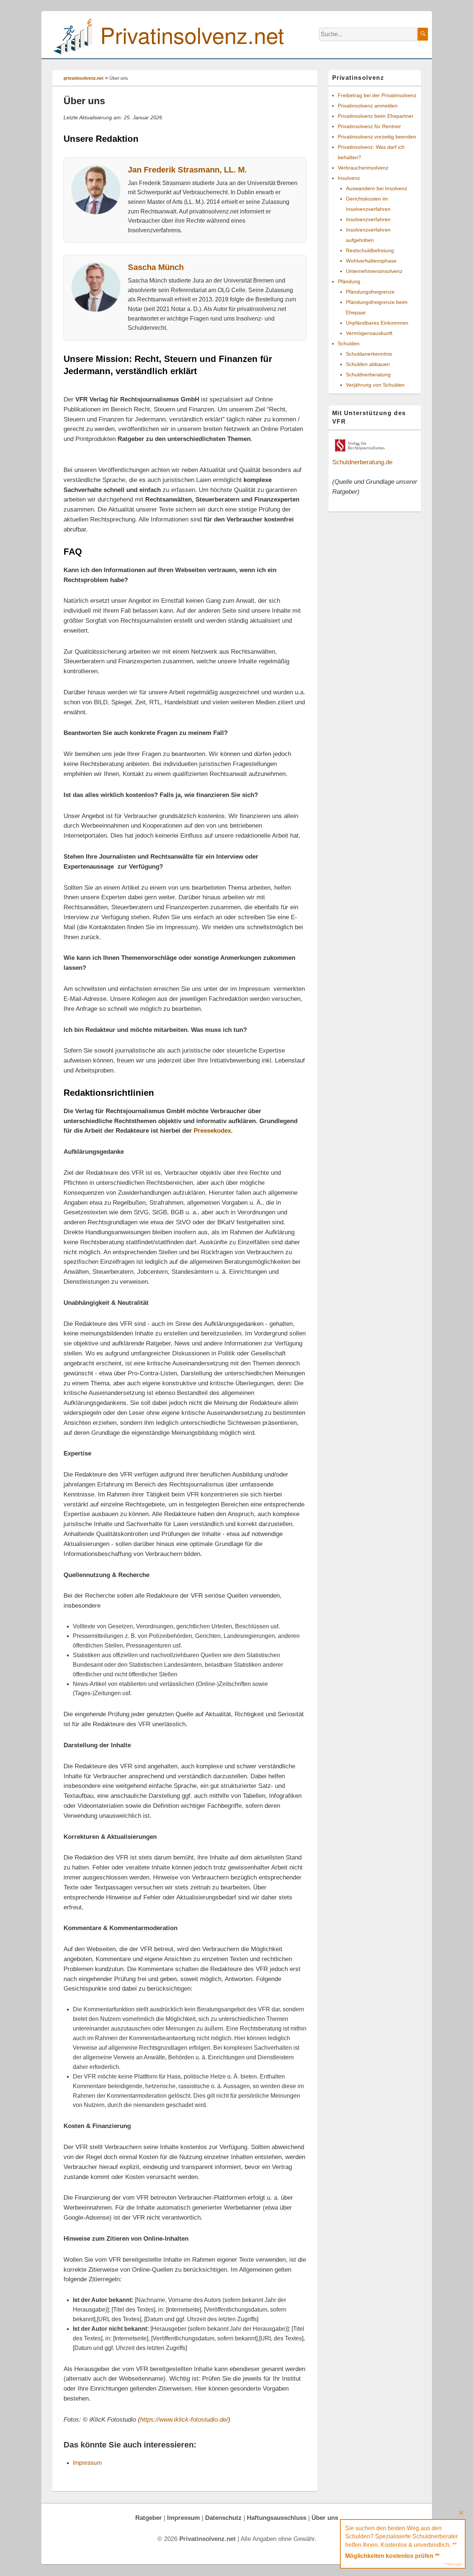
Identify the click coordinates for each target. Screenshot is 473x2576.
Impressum (87, 2463)
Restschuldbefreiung (370, 250)
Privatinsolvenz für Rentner (369, 126)
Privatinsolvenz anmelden (368, 106)
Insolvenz (349, 178)
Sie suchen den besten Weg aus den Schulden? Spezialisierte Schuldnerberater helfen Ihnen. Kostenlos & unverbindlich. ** (401, 2536)
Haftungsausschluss (277, 2518)
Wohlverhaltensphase (371, 261)
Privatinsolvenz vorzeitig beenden (377, 137)
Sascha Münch (156, 267)
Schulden (349, 343)
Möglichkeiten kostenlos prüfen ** (392, 2556)
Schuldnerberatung (368, 374)
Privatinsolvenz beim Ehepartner (376, 116)
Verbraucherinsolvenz (363, 168)
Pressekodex (212, 1130)
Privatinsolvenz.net (192, 34)
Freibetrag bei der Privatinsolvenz (377, 95)
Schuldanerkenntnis (369, 354)
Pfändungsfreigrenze (370, 292)
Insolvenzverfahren (368, 219)
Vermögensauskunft (369, 333)
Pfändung (349, 281)
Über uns (325, 2518)
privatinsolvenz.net (84, 78)
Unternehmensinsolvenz (374, 271)
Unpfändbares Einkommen (377, 323)
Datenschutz (223, 2518)
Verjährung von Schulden (375, 385)
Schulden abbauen (368, 364)
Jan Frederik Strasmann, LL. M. (187, 170)
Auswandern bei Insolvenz (377, 188)
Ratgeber (149, 2518)
